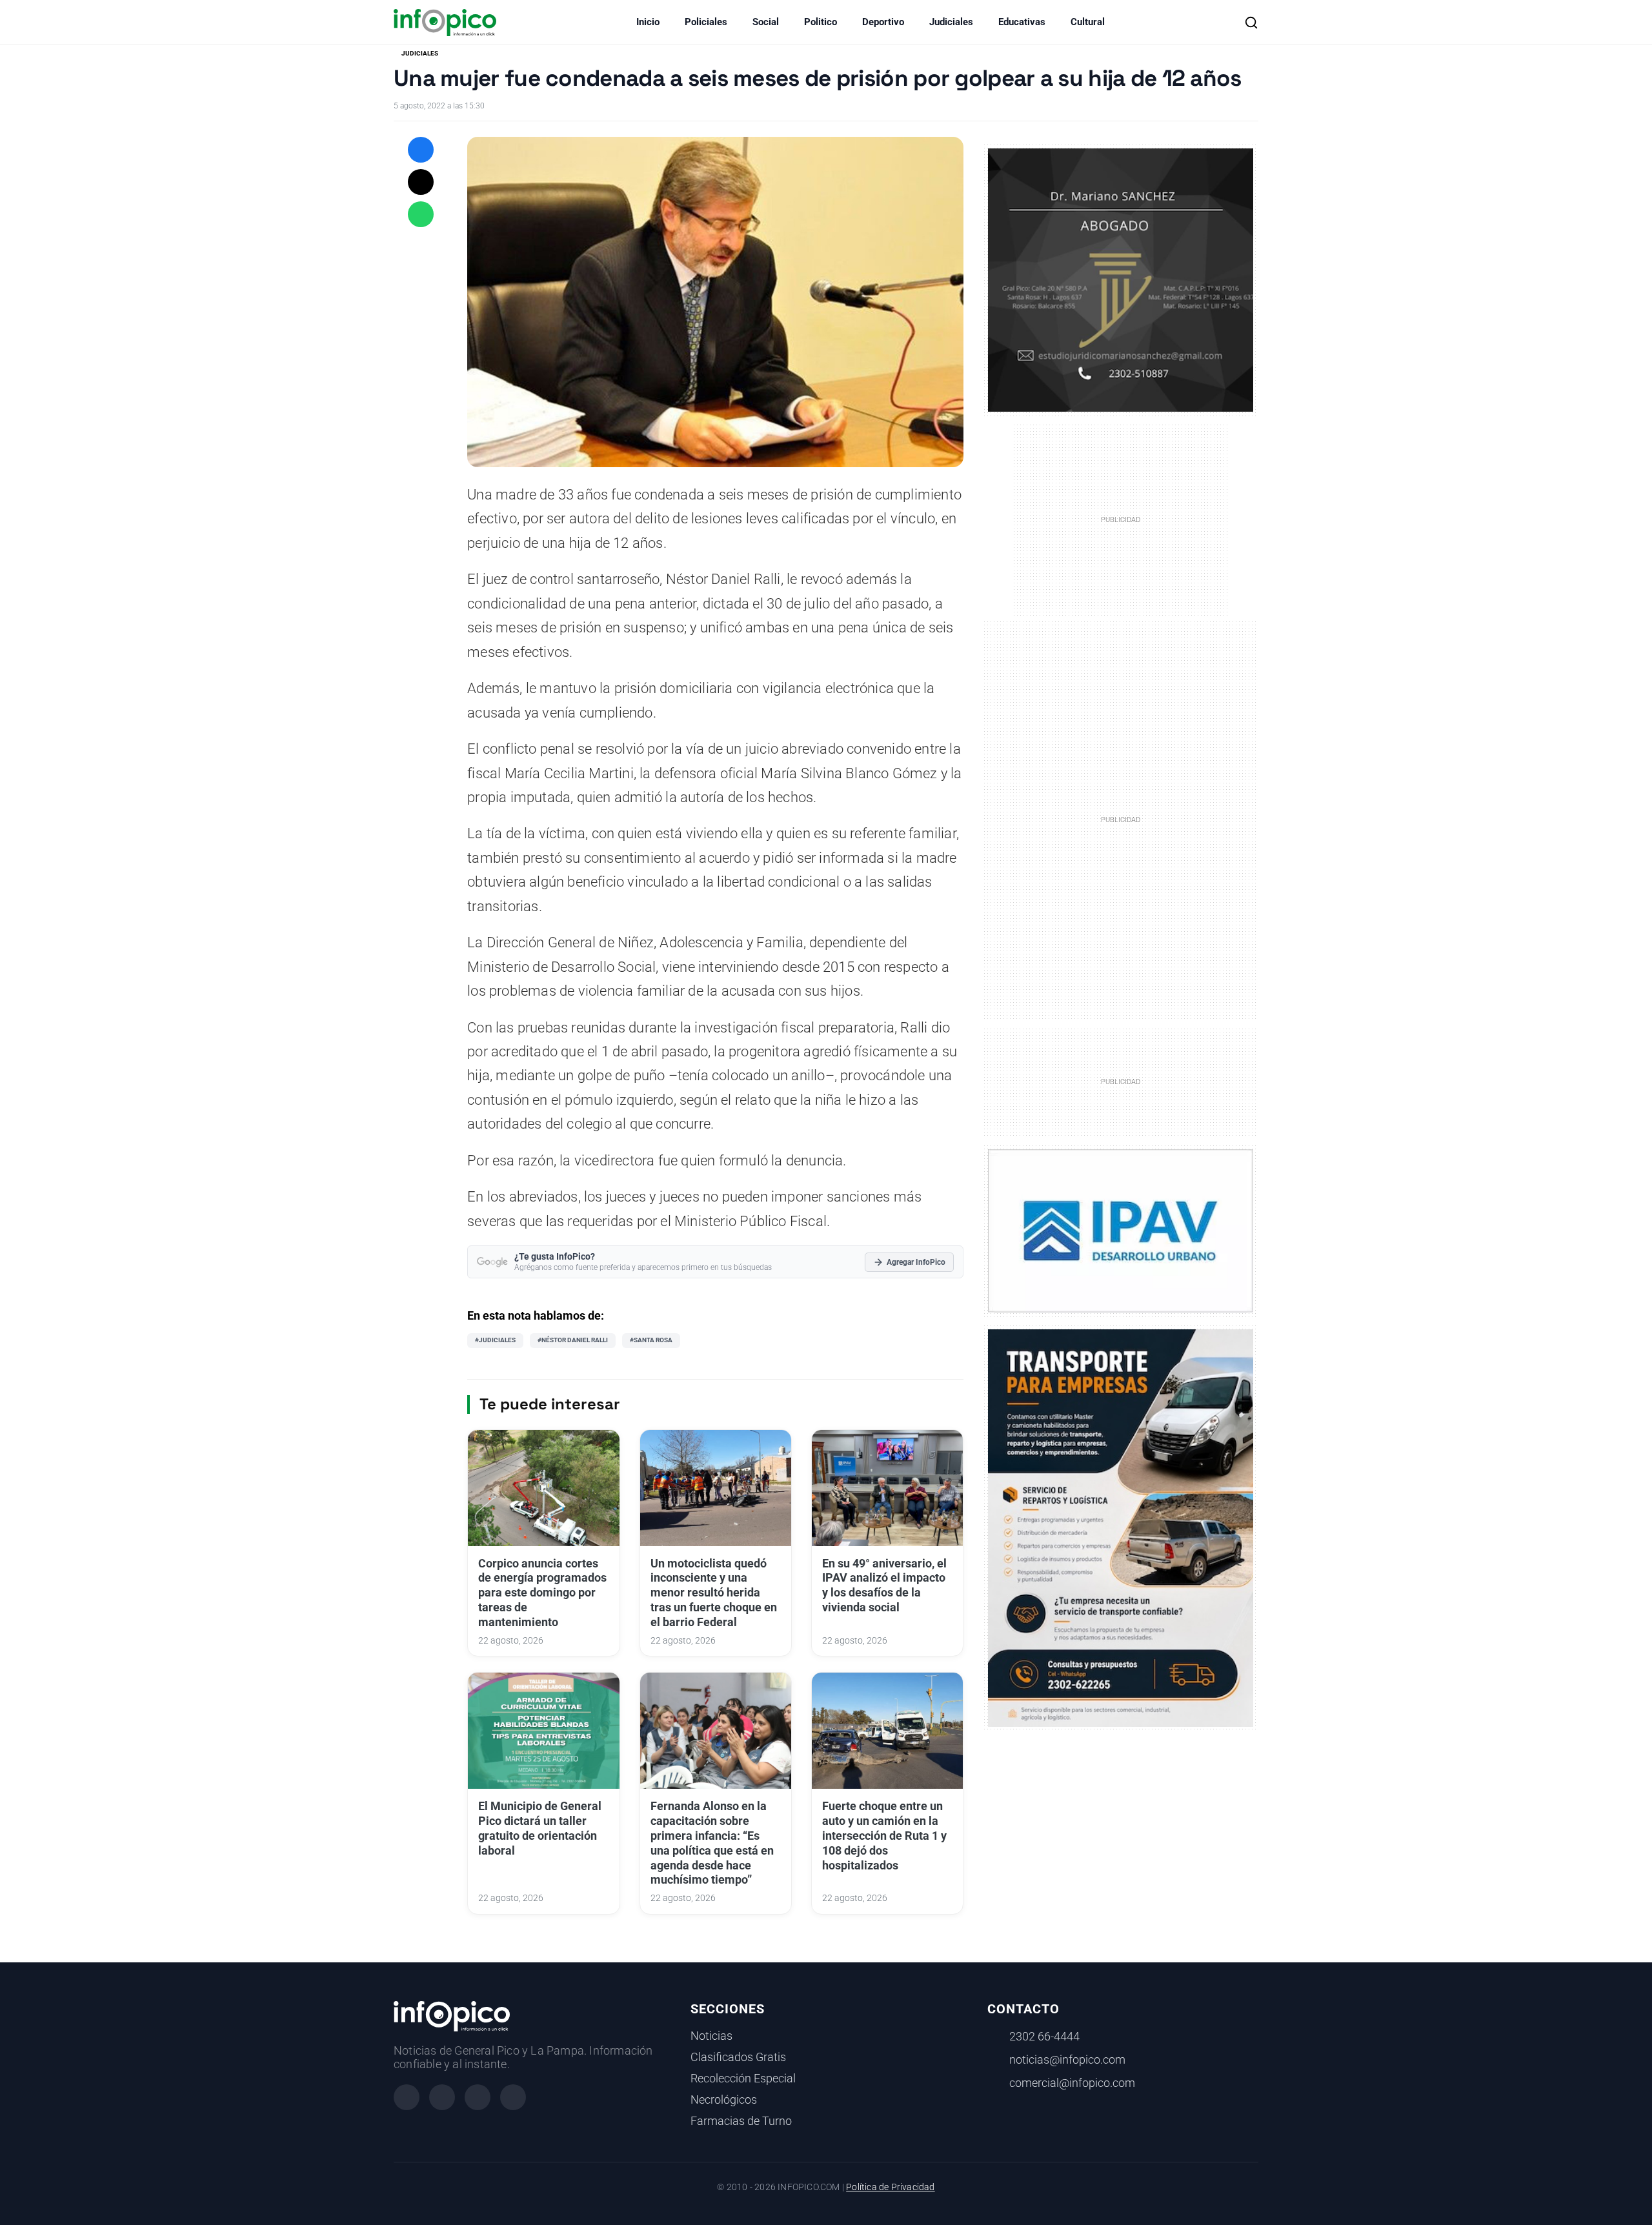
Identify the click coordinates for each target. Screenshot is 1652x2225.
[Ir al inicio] (445, 23)
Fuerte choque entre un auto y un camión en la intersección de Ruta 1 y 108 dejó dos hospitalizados (884, 1836)
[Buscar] (1251, 23)
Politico (821, 22)
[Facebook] (407, 2097)
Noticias (711, 2036)
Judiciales (951, 22)
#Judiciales (495, 1340)
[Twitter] (478, 2097)
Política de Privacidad (890, 2187)
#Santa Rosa (651, 1340)
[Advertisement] (1121, 819)
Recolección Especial (743, 2079)
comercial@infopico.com (1072, 2083)
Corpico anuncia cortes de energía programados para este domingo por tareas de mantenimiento (542, 1593)
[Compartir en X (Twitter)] (421, 182)
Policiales (706, 22)
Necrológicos (724, 2100)
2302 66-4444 (1044, 2037)
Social (766, 22)
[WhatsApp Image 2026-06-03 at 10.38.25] (1121, 1528)
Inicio (648, 22)
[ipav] (1121, 1230)
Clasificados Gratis (738, 2057)
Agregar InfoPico (916, 1262)
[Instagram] (442, 2097)
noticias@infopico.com (1067, 2060)
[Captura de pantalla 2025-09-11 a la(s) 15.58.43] (1121, 279)
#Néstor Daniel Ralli (573, 1340)
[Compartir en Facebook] (421, 150)
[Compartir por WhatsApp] (421, 214)
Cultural (1088, 22)
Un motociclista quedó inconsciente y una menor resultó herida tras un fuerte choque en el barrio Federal (714, 1593)
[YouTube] (513, 2097)
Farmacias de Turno (741, 2121)
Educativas (1022, 22)
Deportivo (883, 22)
